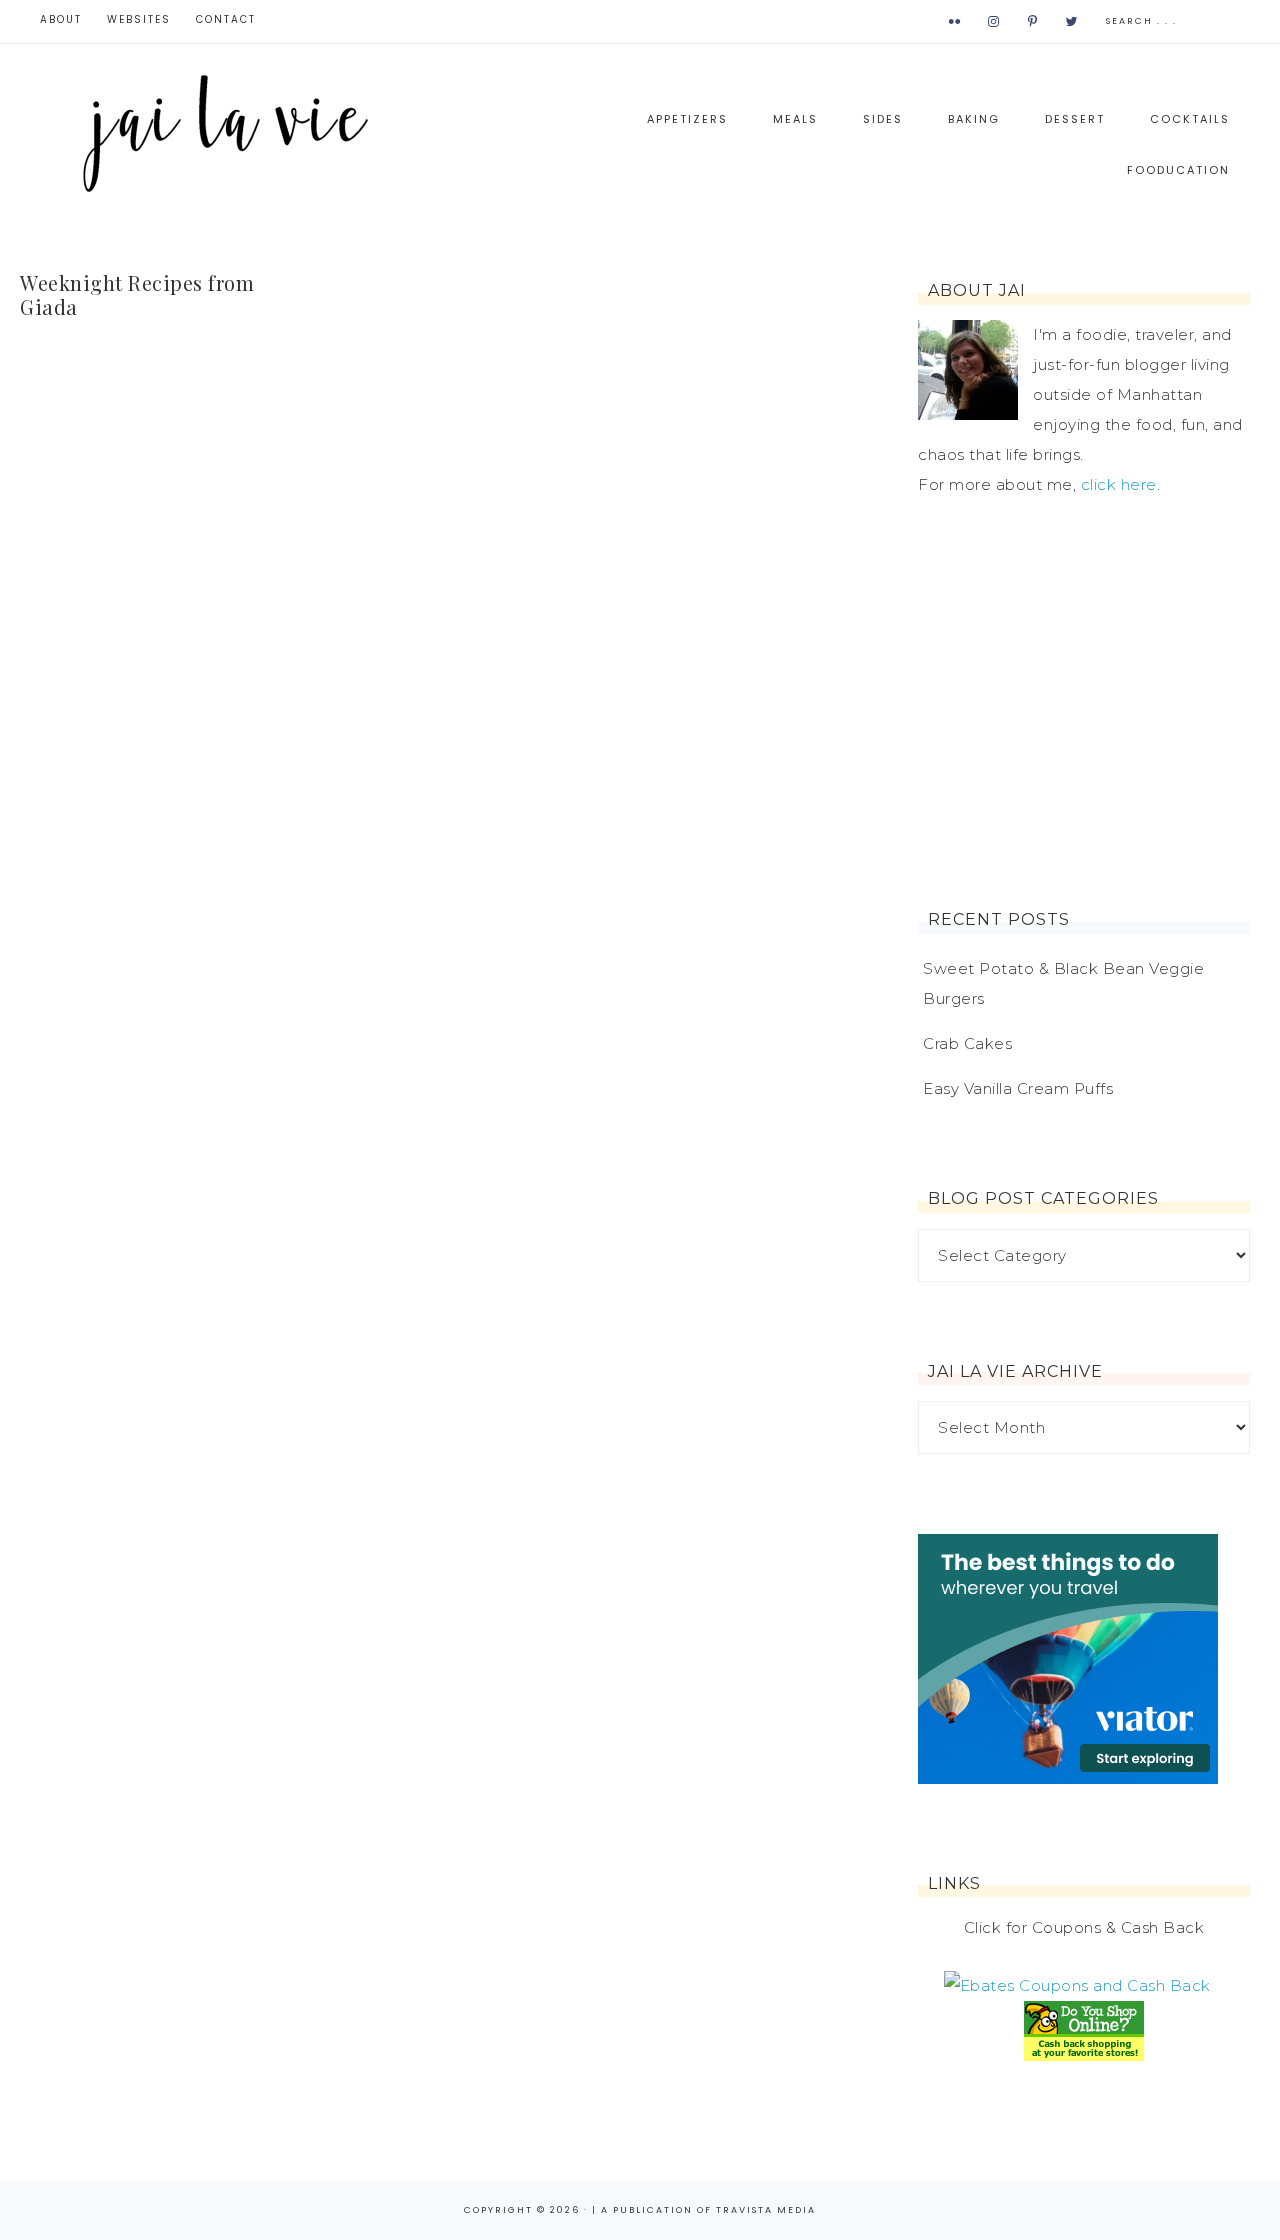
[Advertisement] (1084, 705)
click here (1119, 484)
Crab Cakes (967, 1043)
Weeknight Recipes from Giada (137, 294)
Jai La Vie (230, 131)
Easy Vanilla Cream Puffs (1018, 1088)
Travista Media (766, 2210)
